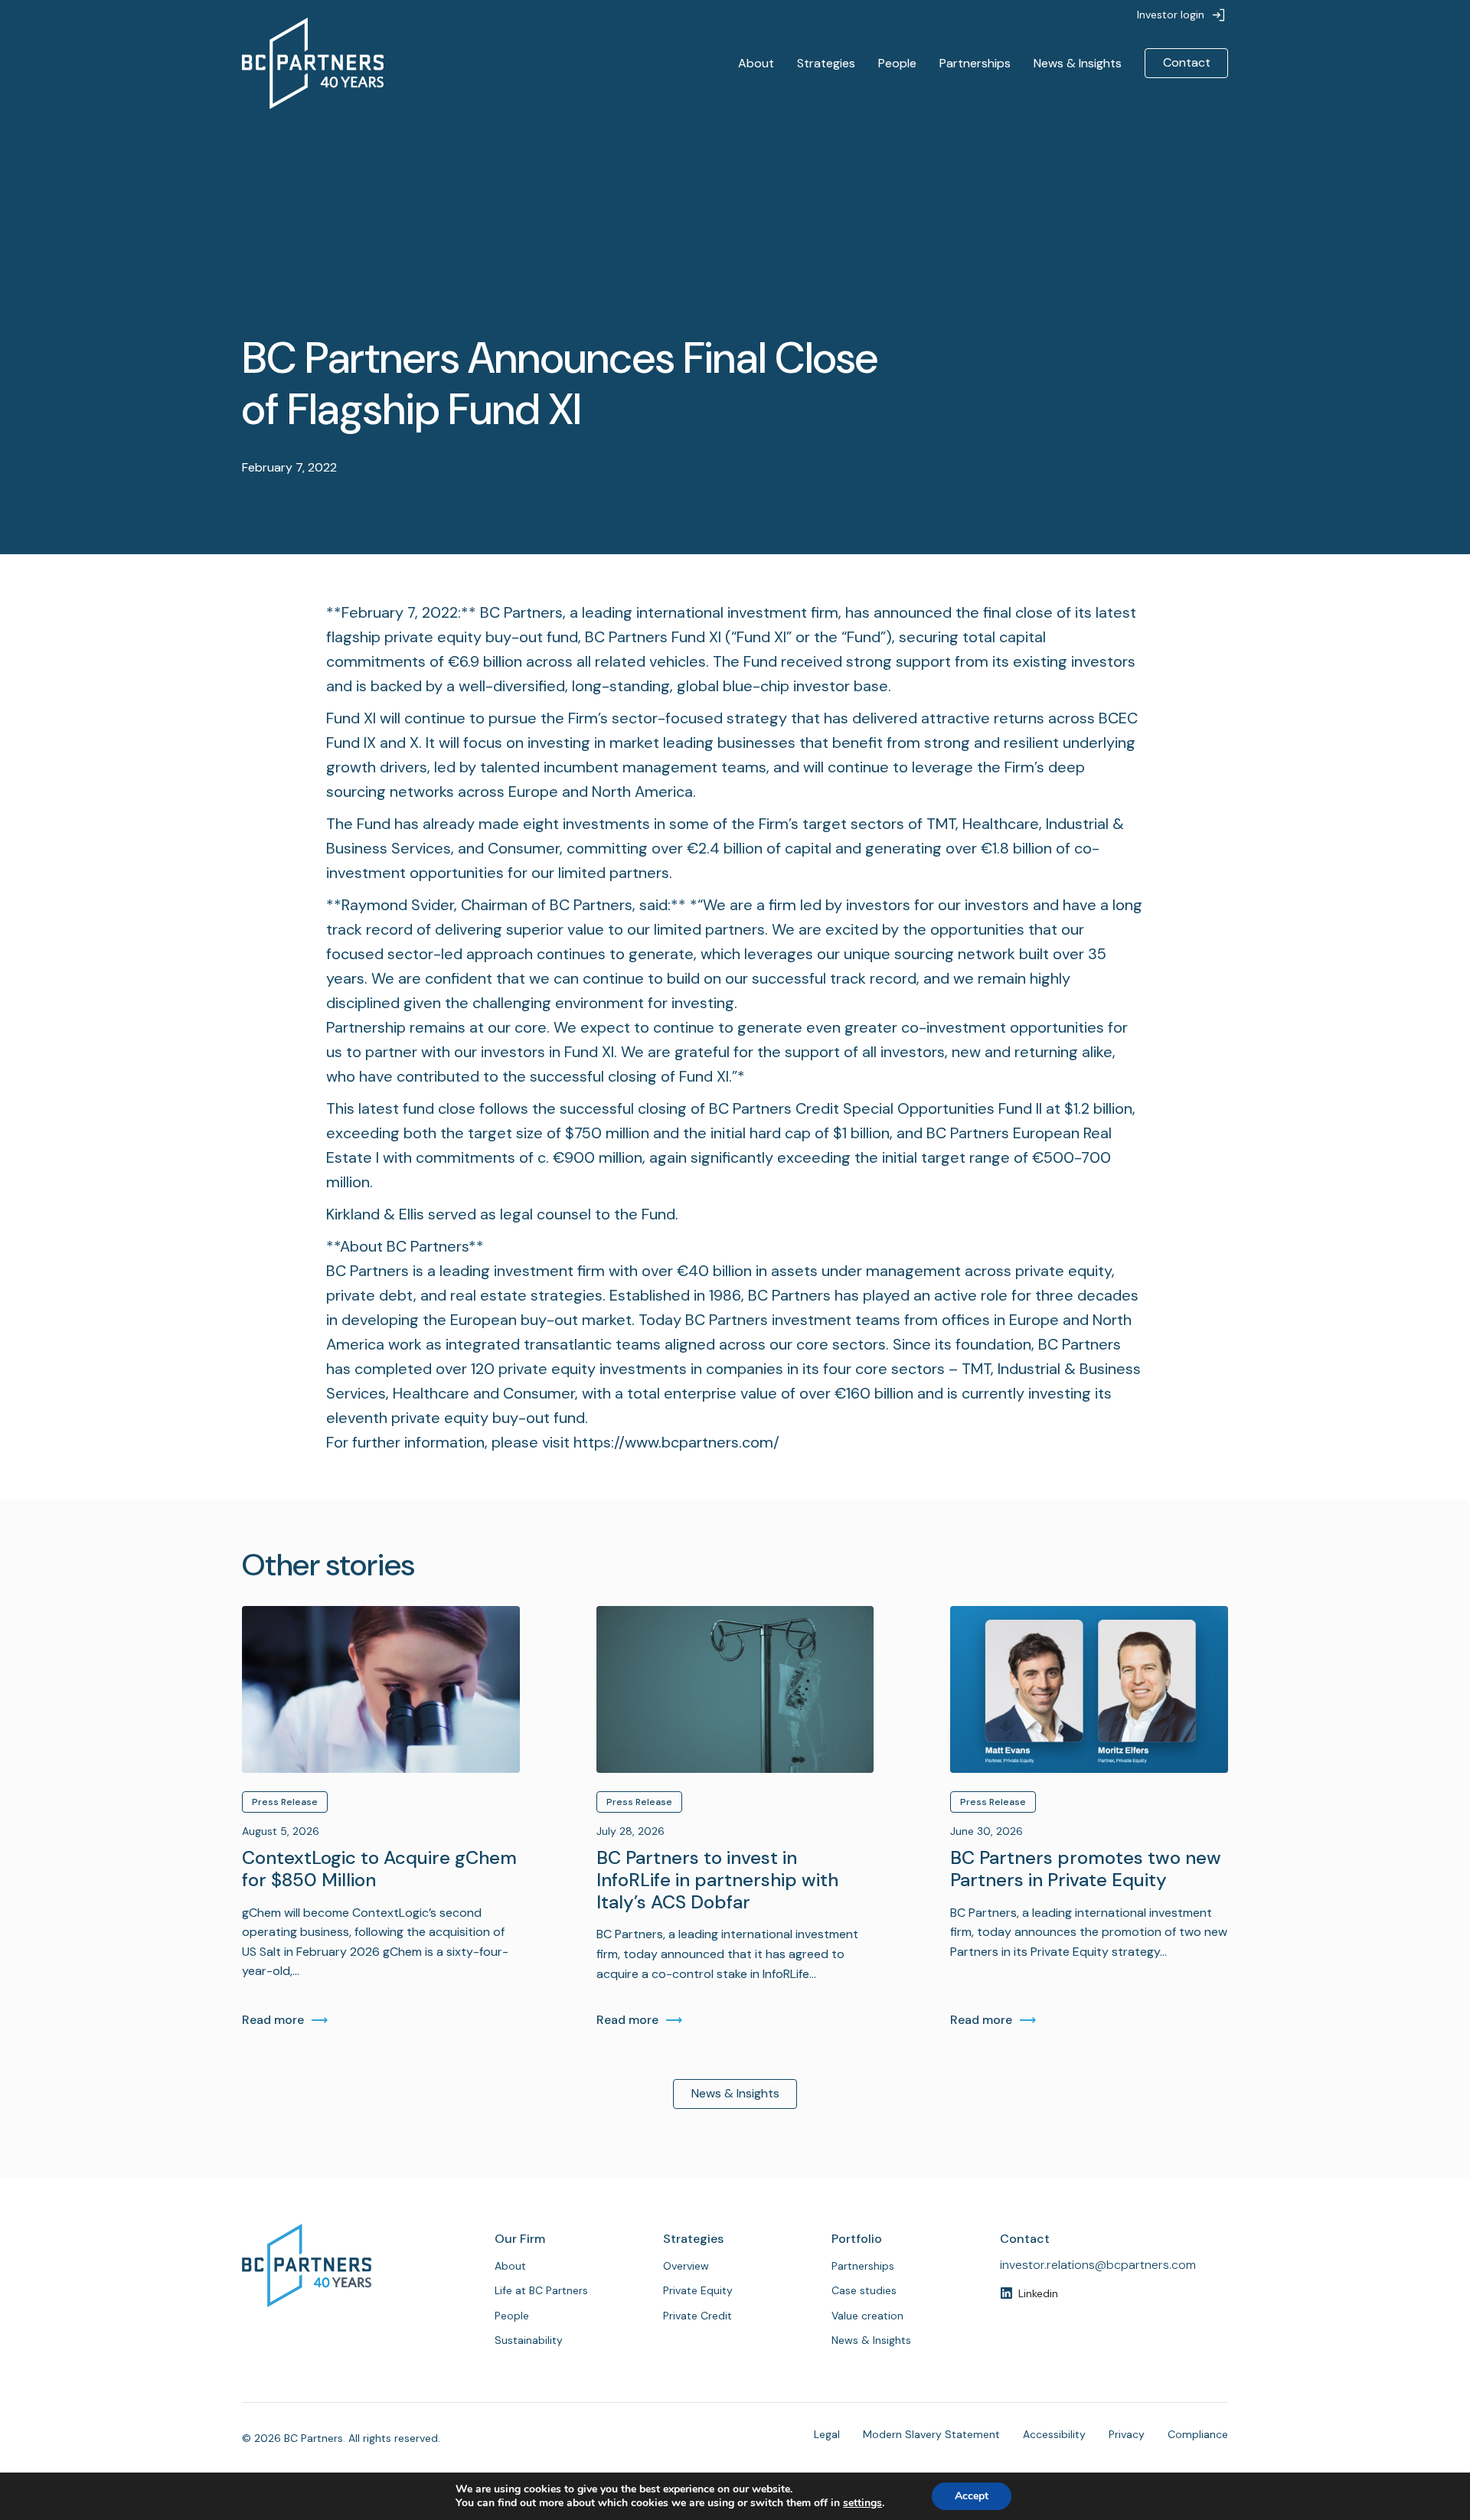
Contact (1187, 62)
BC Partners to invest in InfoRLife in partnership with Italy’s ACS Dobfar (717, 1880)
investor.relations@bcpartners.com (1098, 2265)
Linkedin (1038, 2293)
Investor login (1171, 15)
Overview (686, 2266)
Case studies (864, 2290)
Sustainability (529, 2340)
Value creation (867, 2316)
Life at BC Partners (541, 2290)
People (897, 63)
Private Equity (698, 2290)
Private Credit (697, 2316)
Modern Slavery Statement (931, 2434)
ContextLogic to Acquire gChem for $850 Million (379, 1869)
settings (862, 2503)
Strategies (826, 63)
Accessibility (1054, 2434)
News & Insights (1078, 63)
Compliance (1198, 2434)
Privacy (1127, 2434)
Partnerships (975, 63)
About (756, 63)
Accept (972, 2496)
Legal (827, 2434)
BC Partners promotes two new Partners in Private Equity (1086, 1869)
